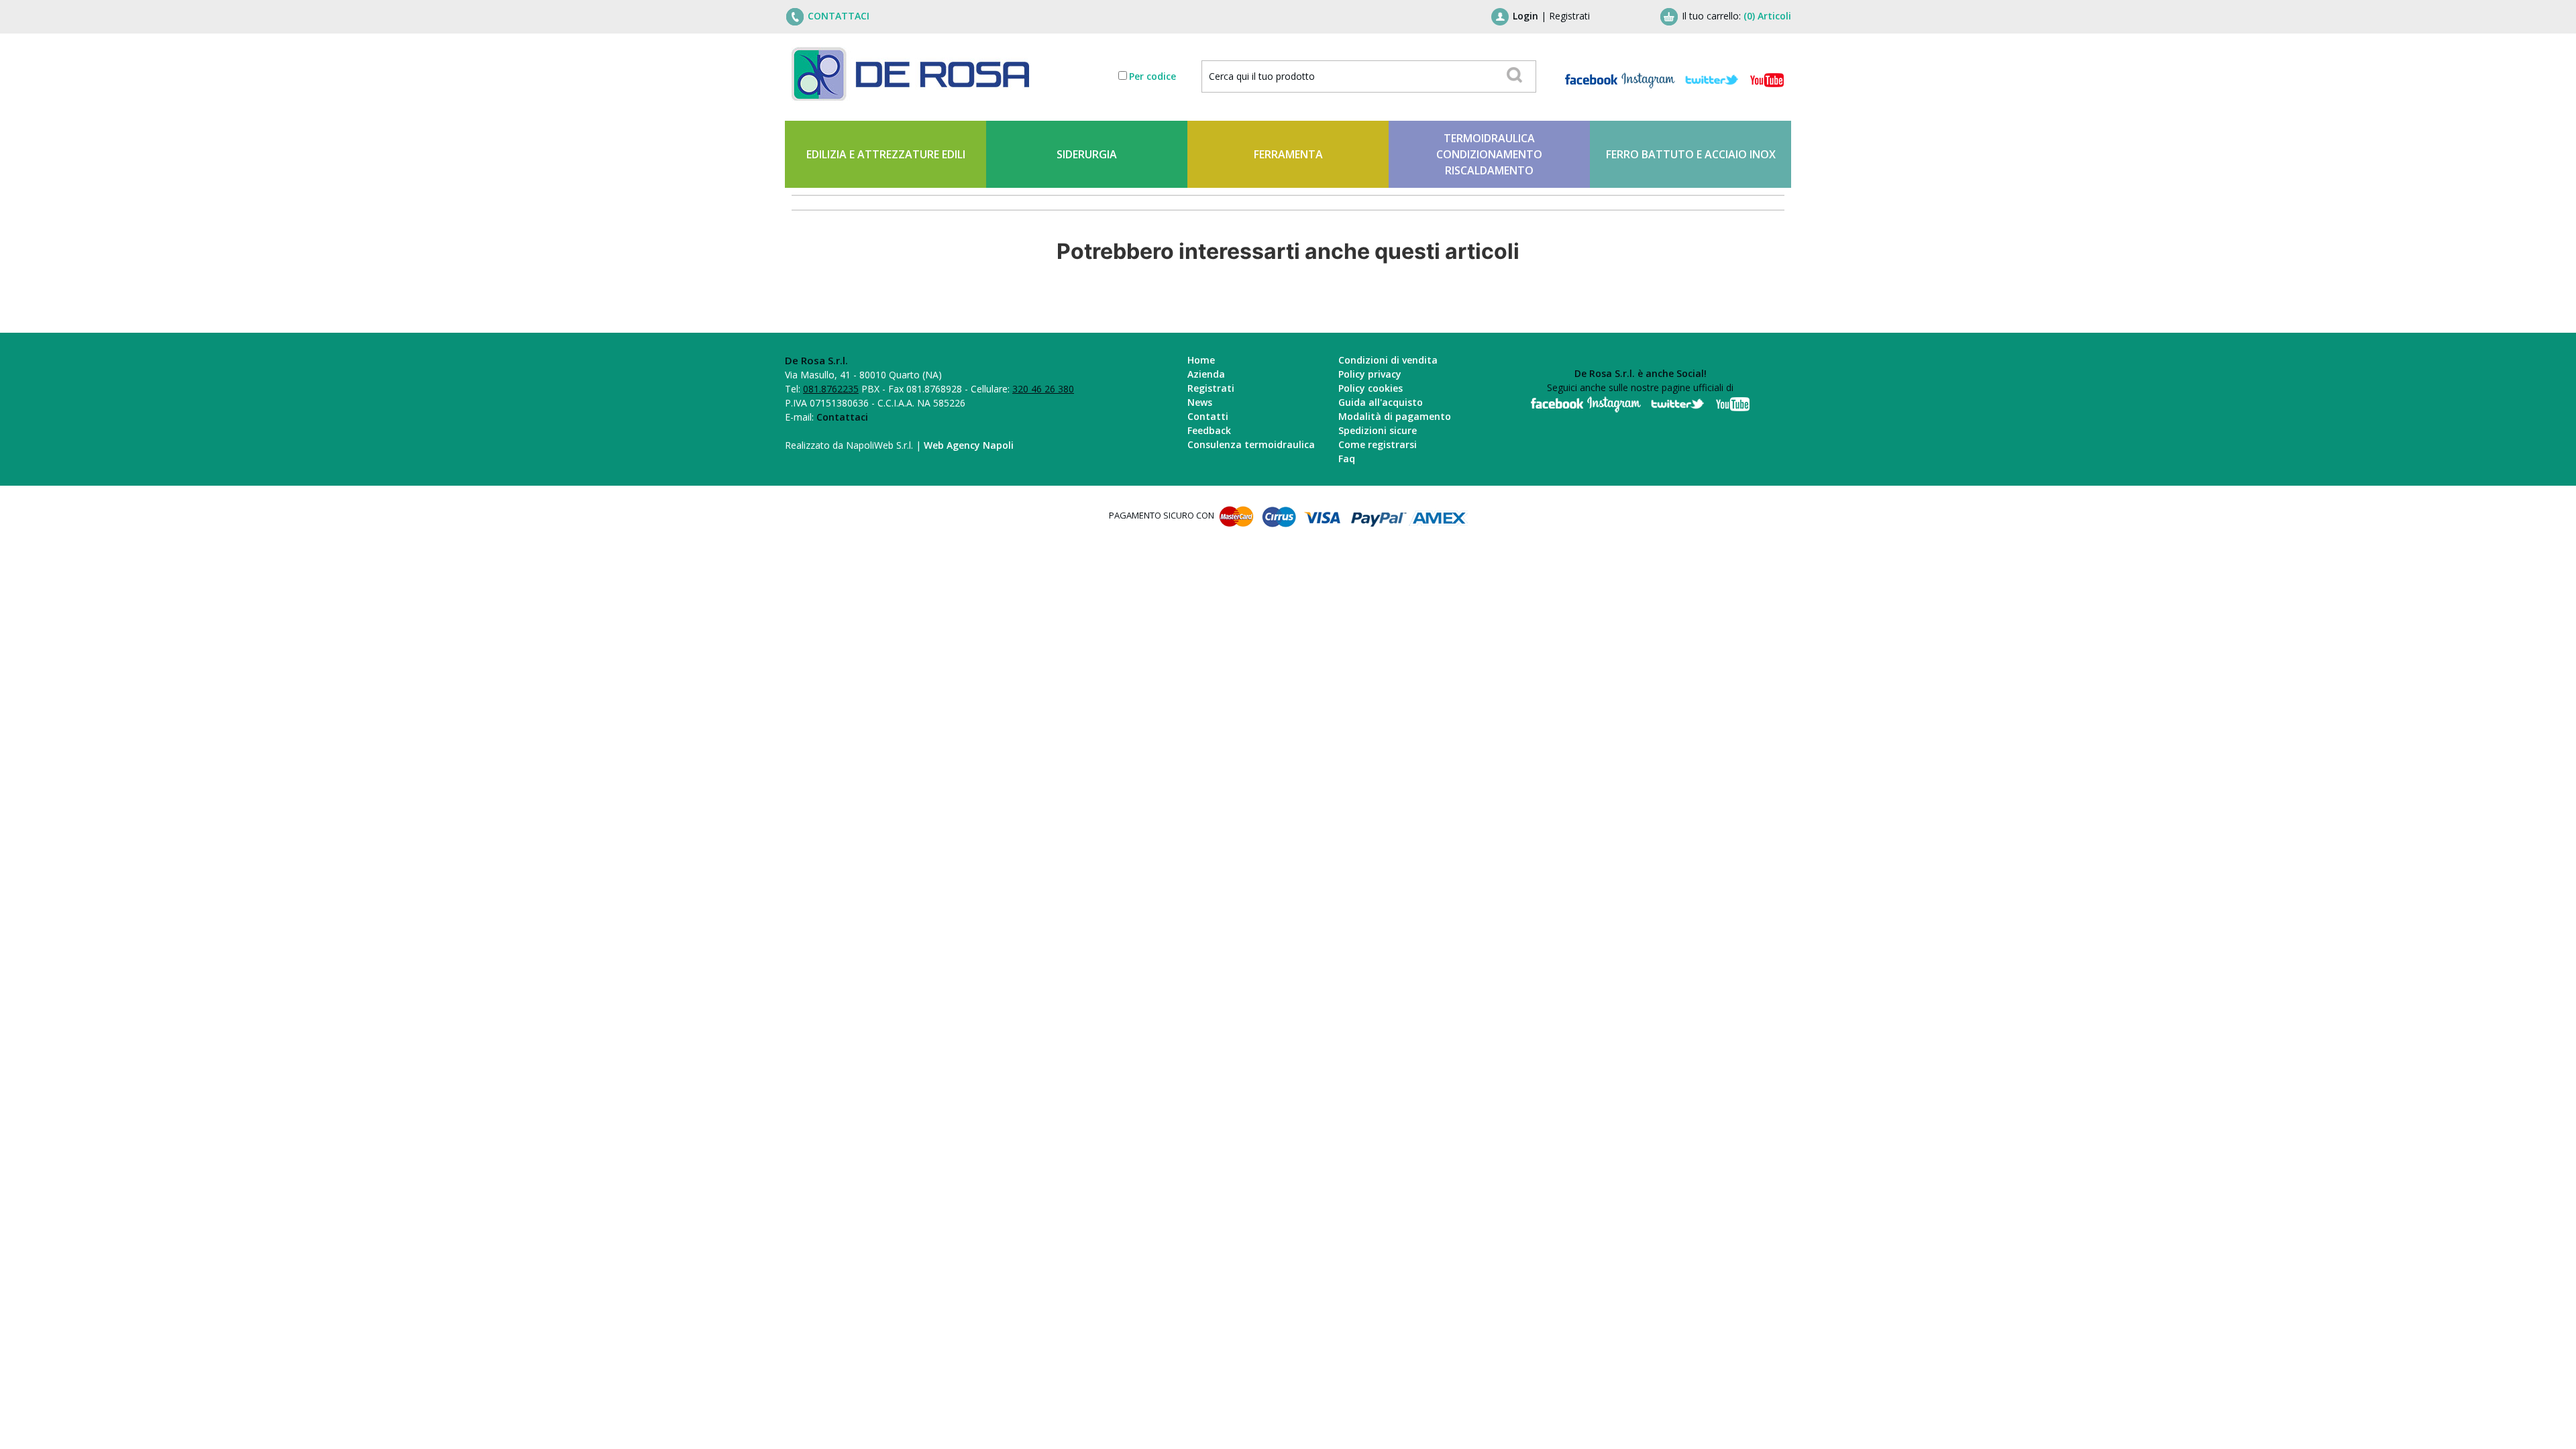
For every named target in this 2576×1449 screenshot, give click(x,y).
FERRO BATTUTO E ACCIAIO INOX (1691, 154)
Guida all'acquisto (1381, 402)
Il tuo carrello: (1736, 16)
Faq (1347, 459)
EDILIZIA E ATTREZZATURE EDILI (886, 154)
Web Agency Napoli (969, 445)
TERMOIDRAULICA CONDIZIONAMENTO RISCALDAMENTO (1489, 154)
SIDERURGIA (1087, 154)
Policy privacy (1370, 374)
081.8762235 (831, 389)
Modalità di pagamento (1395, 416)
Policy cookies (1371, 388)
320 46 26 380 (1043, 389)
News (1200, 402)
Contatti (1208, 416)
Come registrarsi (1378, 444)
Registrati (1569, 16)
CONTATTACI (839, 16)
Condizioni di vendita (1388, 360)
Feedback (1209, 430)
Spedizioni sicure (1378, 430)
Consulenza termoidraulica (1251, 444)
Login (1525, 16)
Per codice (1152, 76)
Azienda (1206, 374)
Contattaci (842, 417)
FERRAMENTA (1288, 154)
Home (1201, 360)
